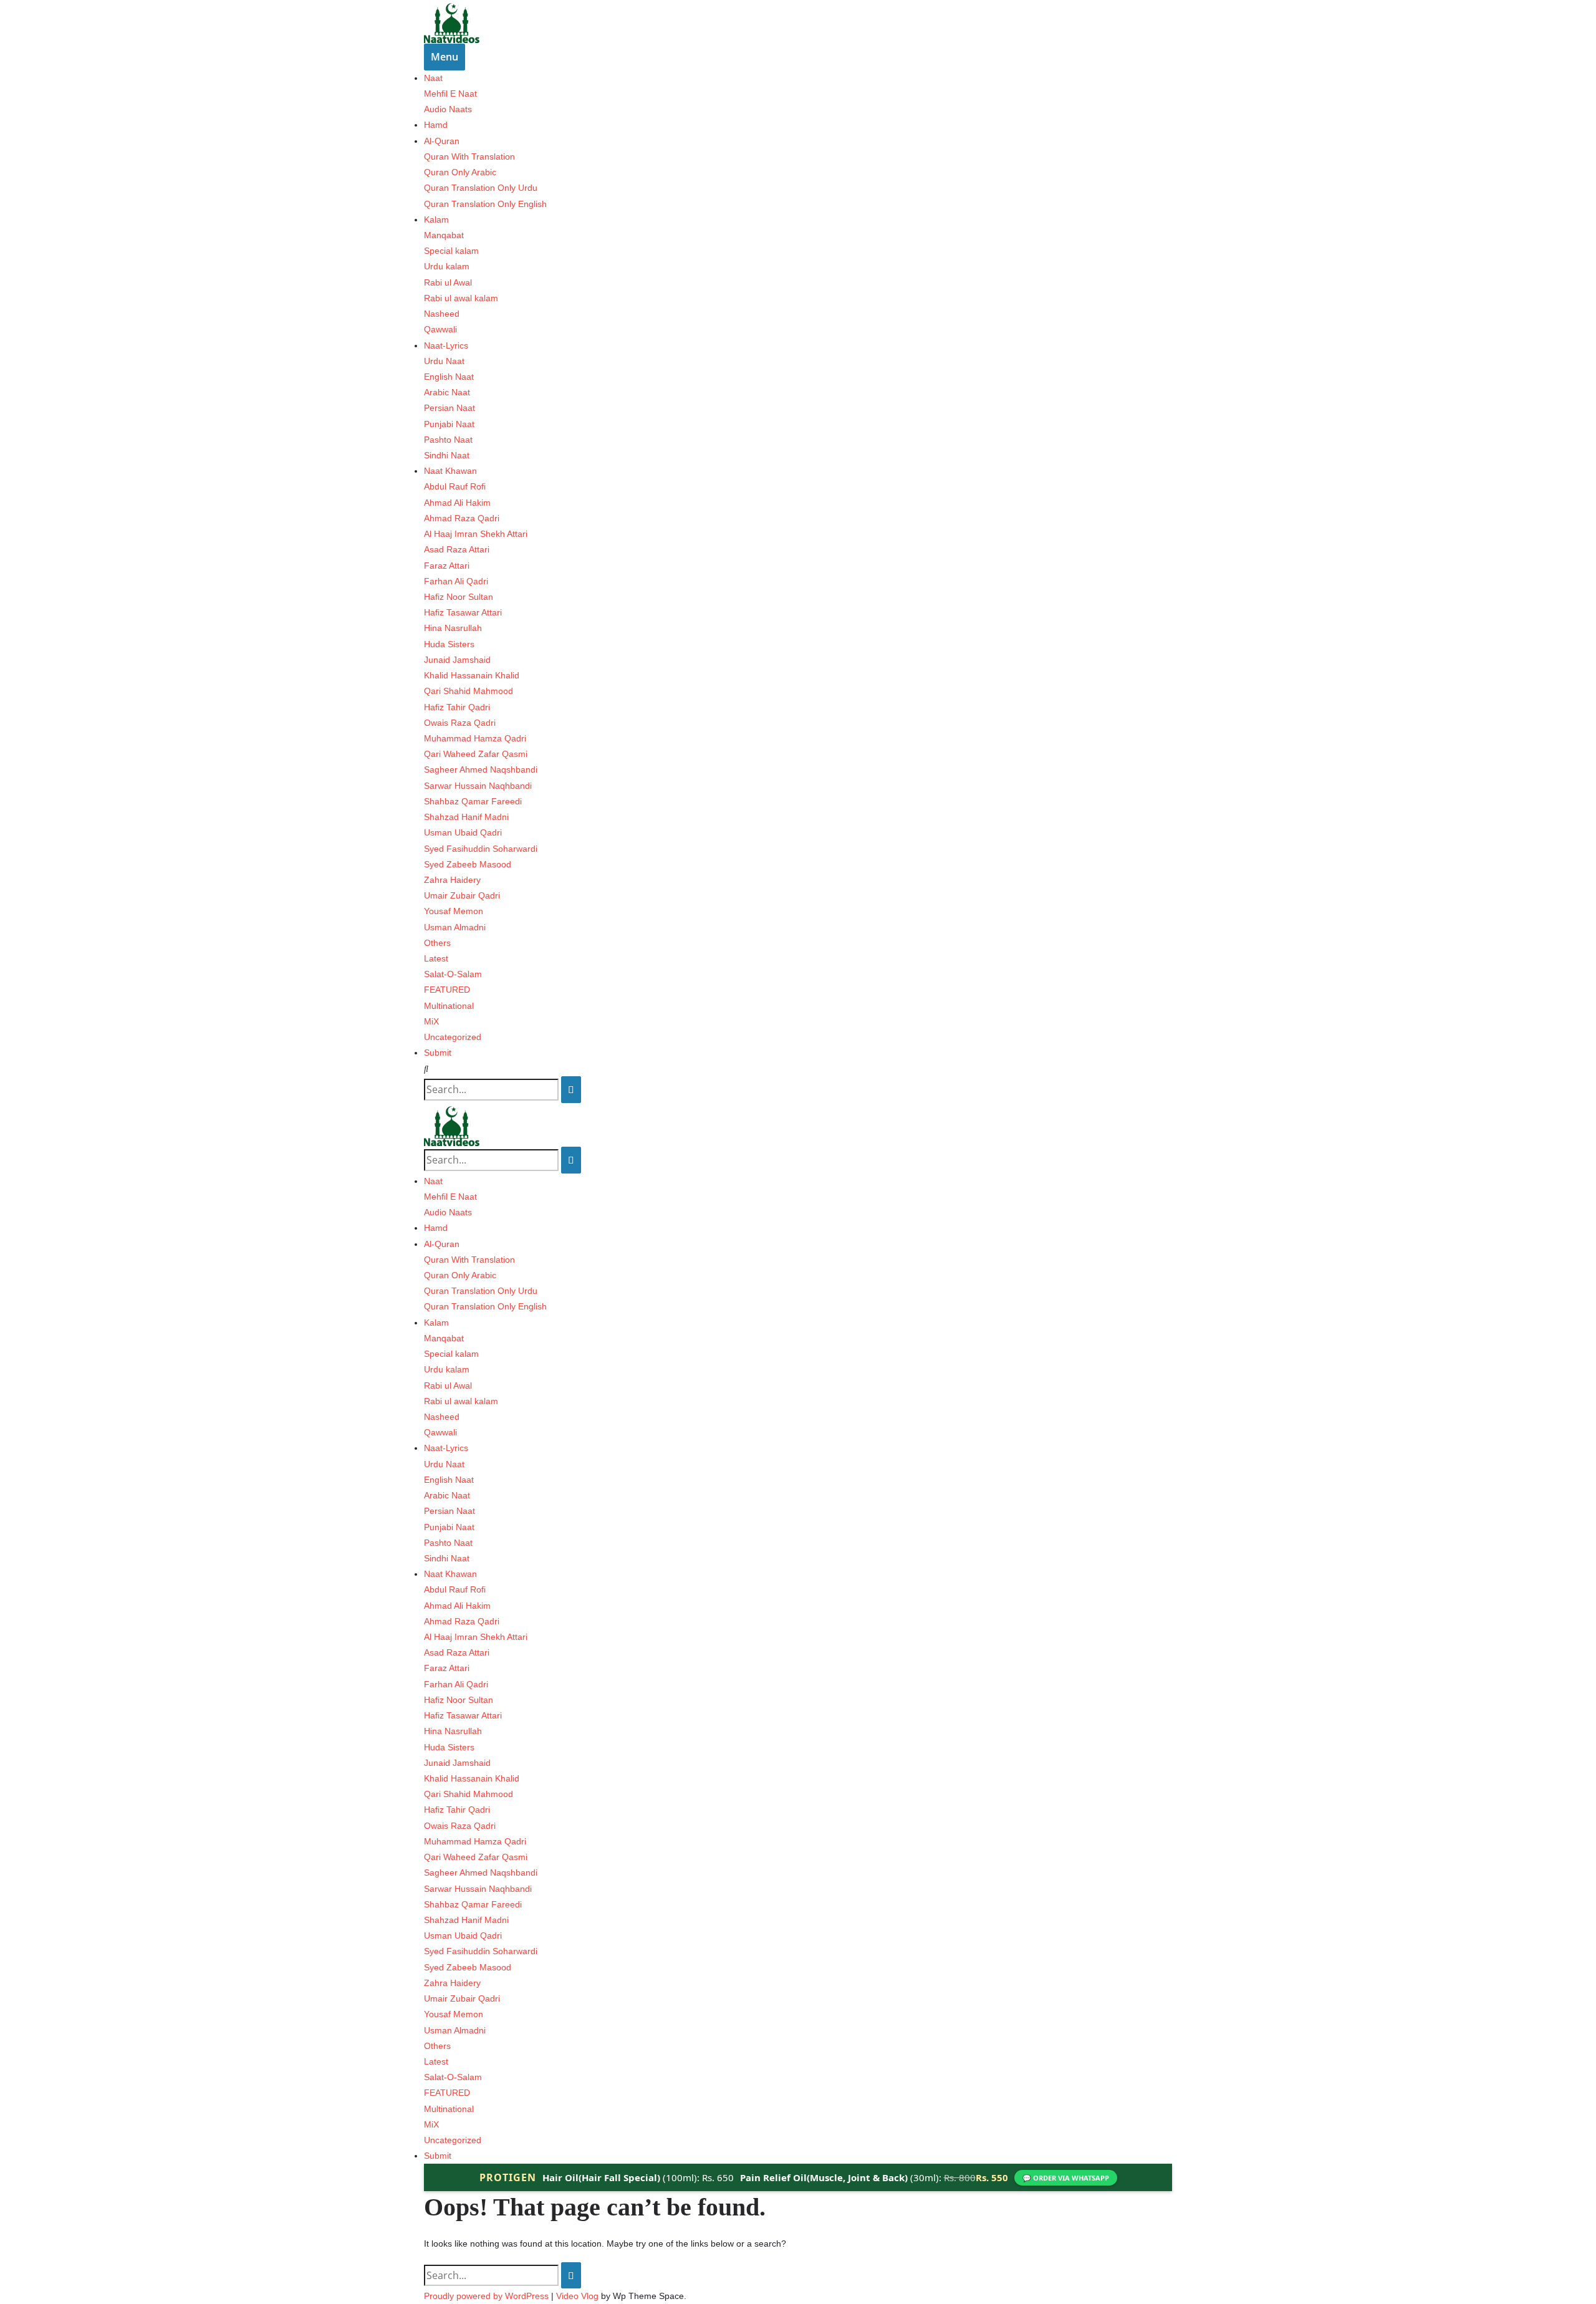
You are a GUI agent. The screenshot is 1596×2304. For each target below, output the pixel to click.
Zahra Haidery (452, 880)
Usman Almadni (455, 927)
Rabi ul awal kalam (461, 298)
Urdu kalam (447, 266)
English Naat (449, 377)
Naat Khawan (450, 471)
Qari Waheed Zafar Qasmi (476, 754)
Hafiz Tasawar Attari (463, 612)
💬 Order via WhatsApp (1066, 2178)
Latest (436, 958)
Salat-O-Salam (453, 974)
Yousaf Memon (454, 911)
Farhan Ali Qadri (456, 581)
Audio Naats (448, 109)
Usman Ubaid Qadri (463, 832)
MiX (431, 1021)
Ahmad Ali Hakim (457, 503)
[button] (798, 1069)
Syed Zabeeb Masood (468, 864)
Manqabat (444, 235)
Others (437, 943)
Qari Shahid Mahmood (469, 691)
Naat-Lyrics (446, 345)
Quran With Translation (469, 157)
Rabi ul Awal (448, 282)
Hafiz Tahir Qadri (457, 707)
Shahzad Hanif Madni (466, 817)
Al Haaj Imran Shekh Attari (476, 534)
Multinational (449, 1006)
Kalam (436, 219)
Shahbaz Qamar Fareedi (473, 801)
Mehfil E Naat (450, 94)
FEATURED (447, 990)
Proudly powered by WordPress (488, 2296)
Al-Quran (442, 141)
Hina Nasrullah (453, 628)
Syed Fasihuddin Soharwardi (481, 849)
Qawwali (440, 329)
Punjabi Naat (449, 424)
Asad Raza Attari (457, 549)
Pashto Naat (448, 440)
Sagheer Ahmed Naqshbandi (481, 769)
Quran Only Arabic (460, 172)
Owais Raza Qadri (460, 723)
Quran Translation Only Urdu (481, 188)
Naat (433, 78)
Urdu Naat (444, 361)
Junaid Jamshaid (457, 660)
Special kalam (451, 251)
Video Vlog (577, 2296)
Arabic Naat (447, 392)
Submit (438, 1053)
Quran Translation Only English (485, 204)
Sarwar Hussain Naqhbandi (478, 786)
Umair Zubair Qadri (462, 895)
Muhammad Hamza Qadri (475, 738)
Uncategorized (453, 1037)
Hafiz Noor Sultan (459, 597)
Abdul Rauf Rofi (455, 486)
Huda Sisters (449, 644)
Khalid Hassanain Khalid (472, 675)
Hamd (436, 125)
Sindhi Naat (447, 455)
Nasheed (442, 314)
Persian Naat (449, 408)
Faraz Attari (447, 566)
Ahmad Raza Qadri (462, 518)
